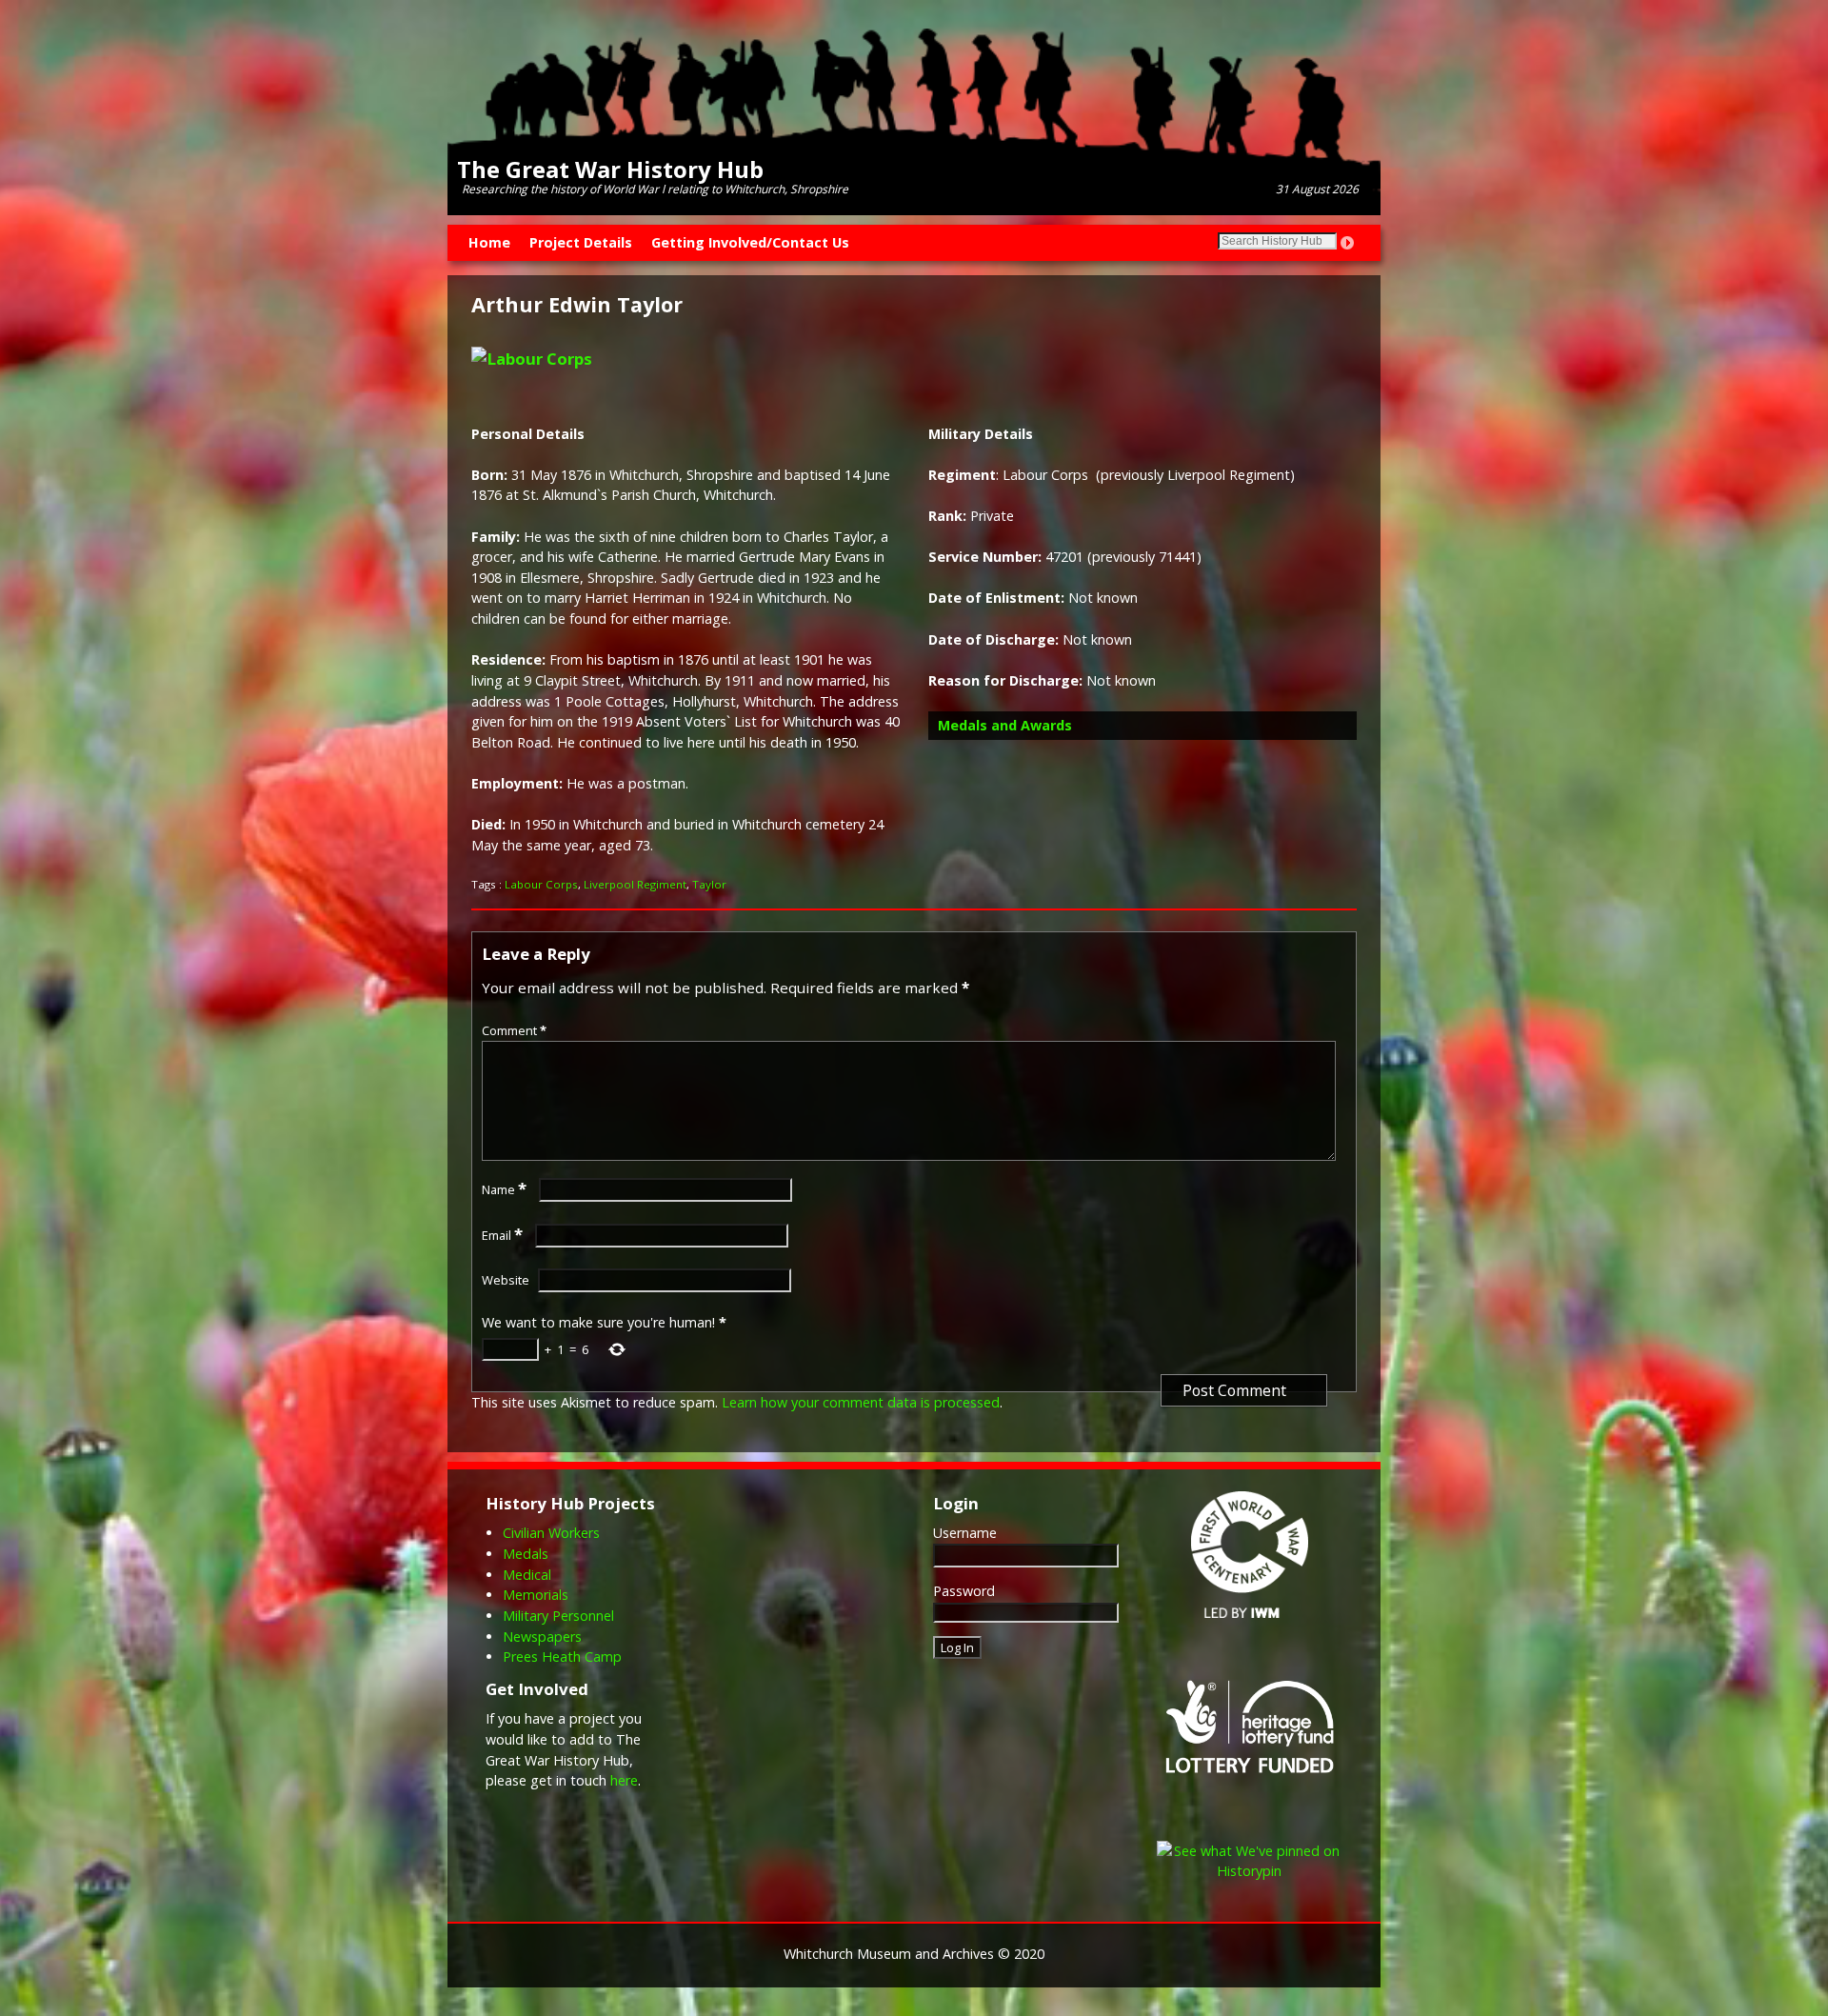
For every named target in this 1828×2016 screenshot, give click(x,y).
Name (504, 1189)
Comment (514, 1030)
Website (506, 1280)
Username (965, 1533)
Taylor (709, 884)
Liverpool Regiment (635, 884)
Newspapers (542, 1637)
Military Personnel (558, 1616)
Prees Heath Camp (562, 1657)
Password (964, 1591)
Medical (527, 1575)
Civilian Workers (551, 1533)
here (624, 1780)
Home (489, 242)
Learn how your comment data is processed (861, 1402)
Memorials (536, 1595)
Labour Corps (541, 884)
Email (502, 1235)
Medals (526, 1554)
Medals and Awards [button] (1005, 725)
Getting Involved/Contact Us (750, 242)
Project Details (581, 242)
